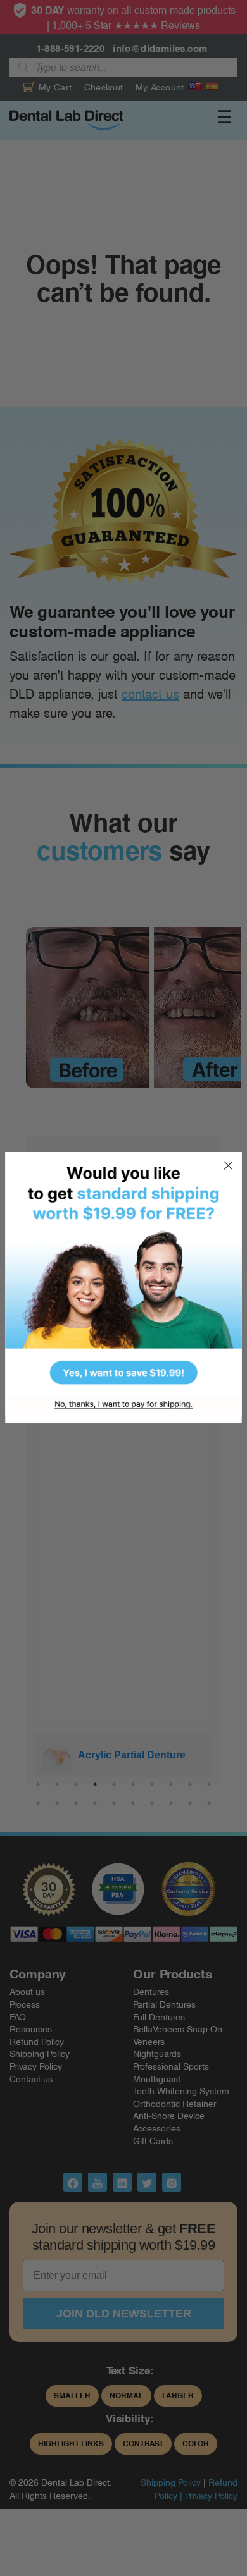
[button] (123, 1273)
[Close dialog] (228, 1166)
